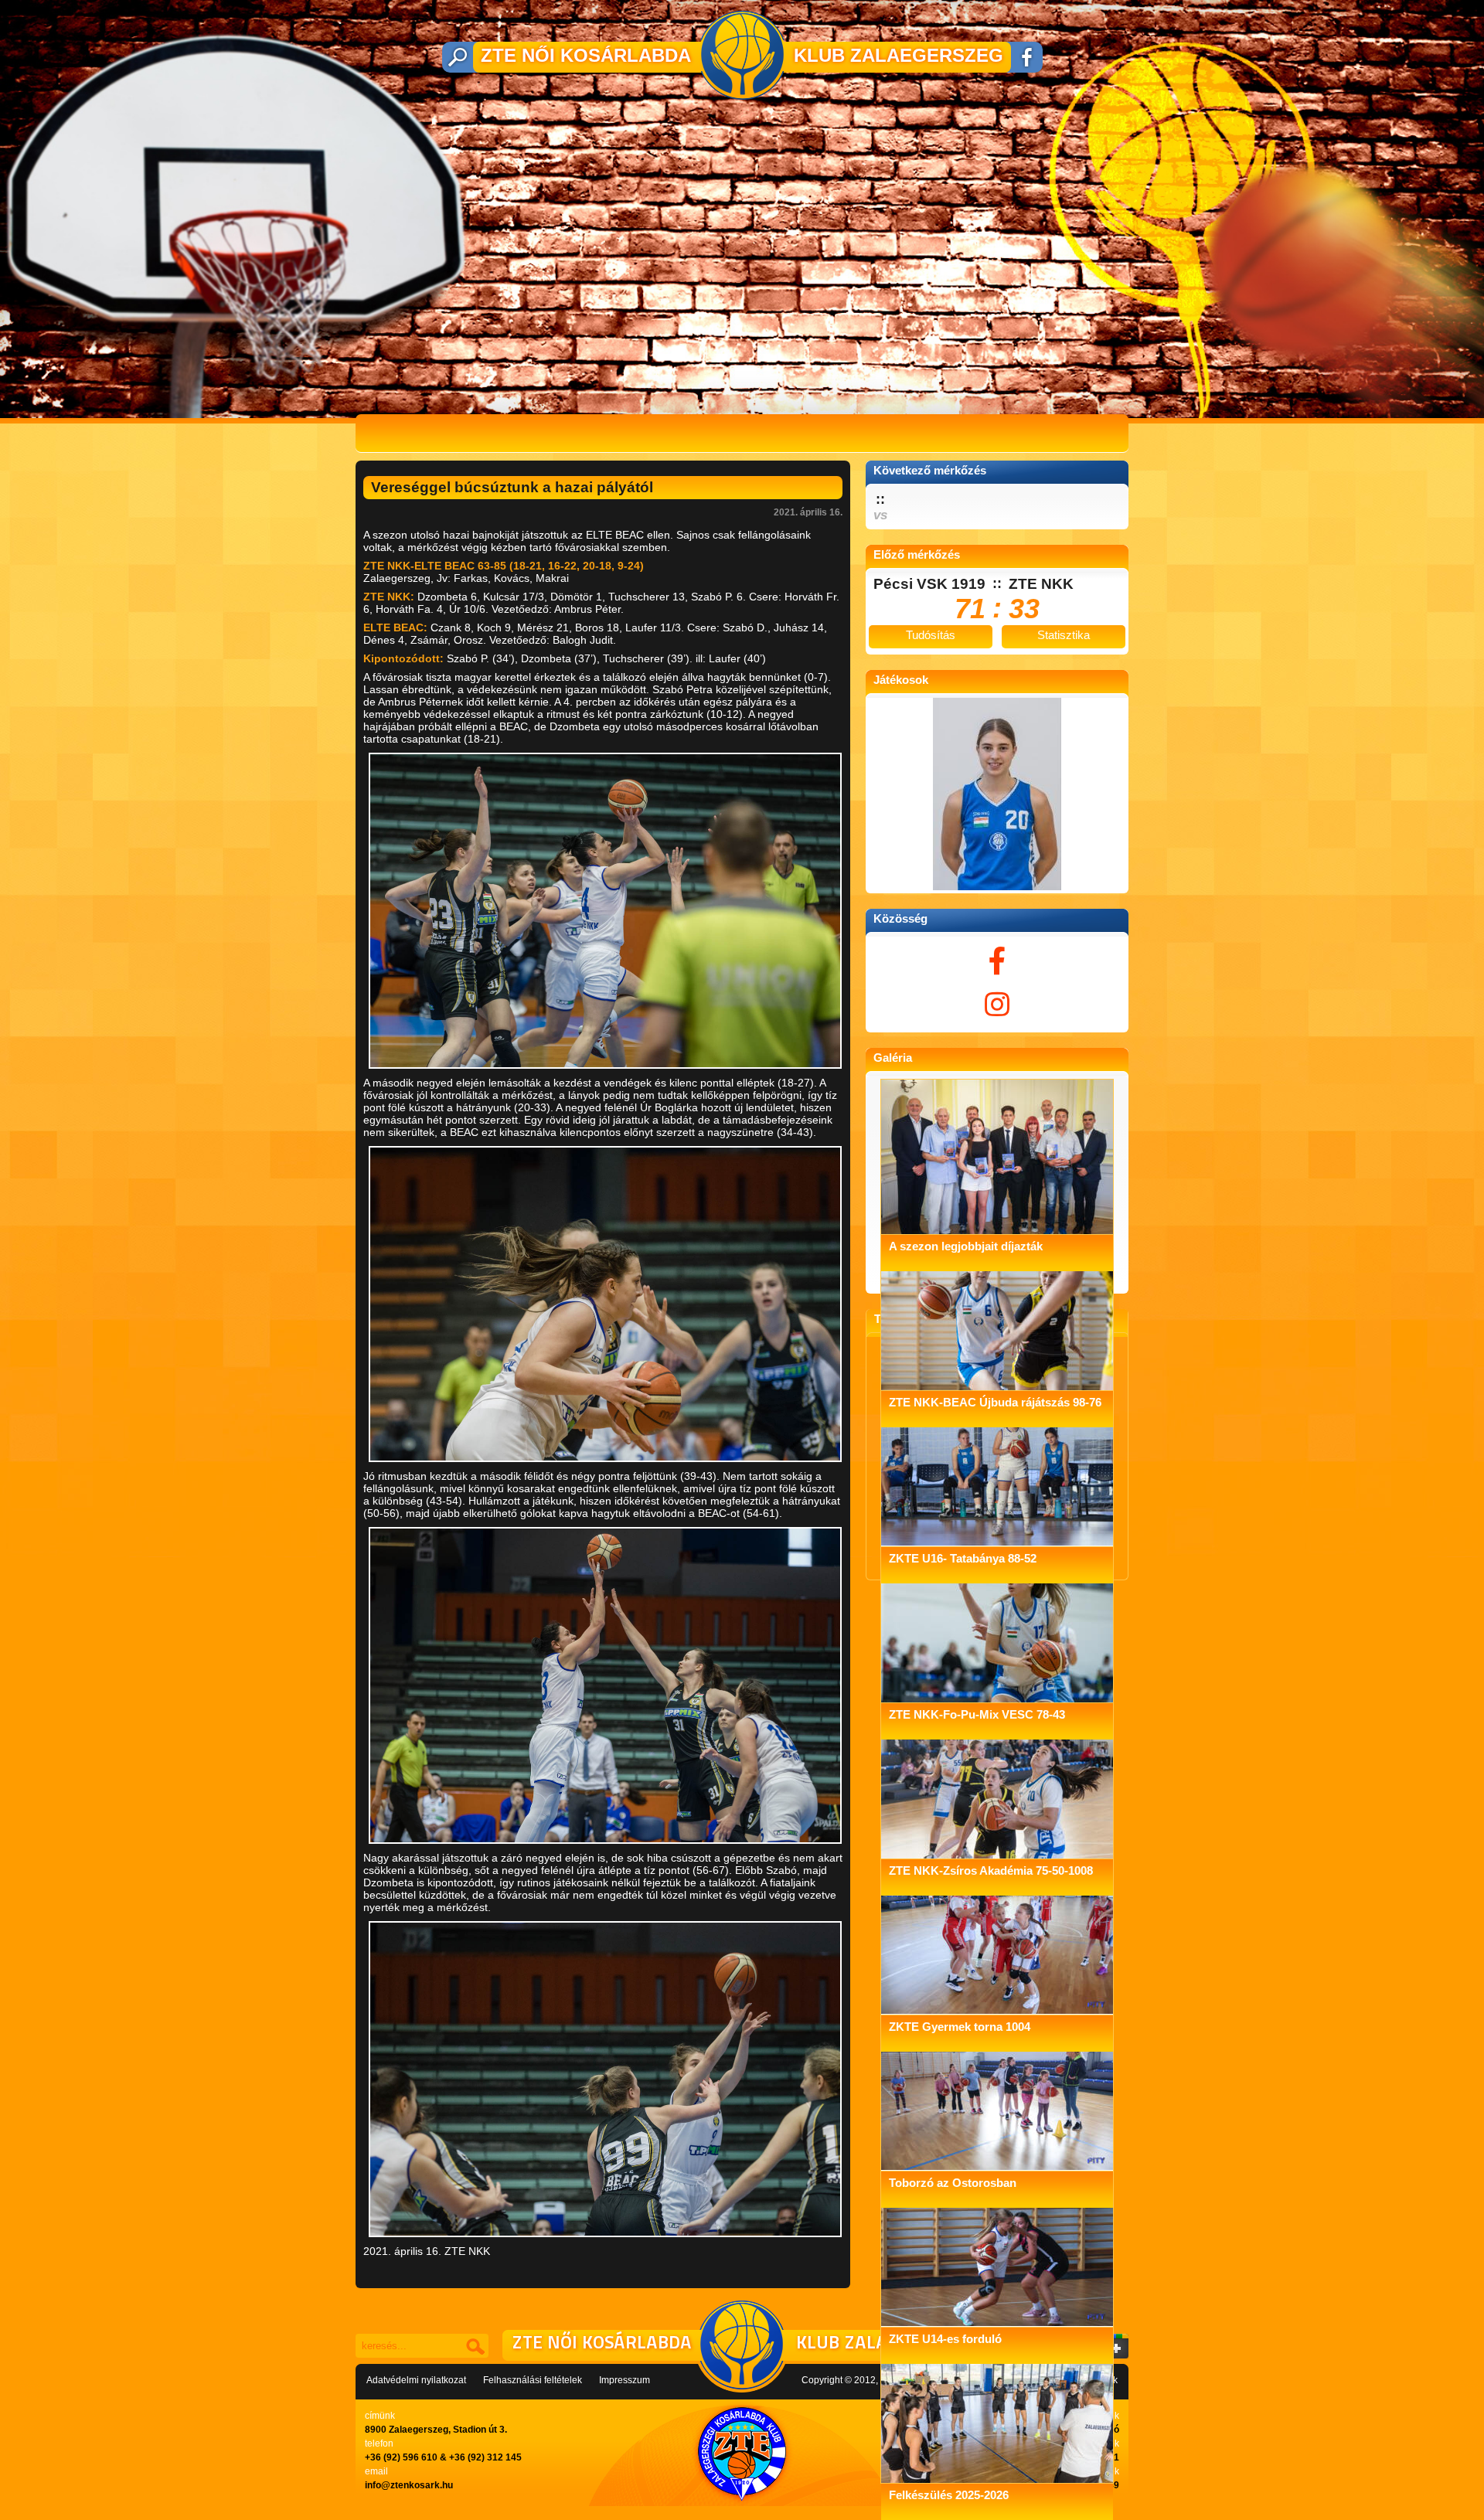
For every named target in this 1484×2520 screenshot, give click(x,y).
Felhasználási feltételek (533, 2380)
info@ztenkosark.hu (409, 2485)
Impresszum (625, 2380)
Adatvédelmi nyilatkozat (416, 2380)
